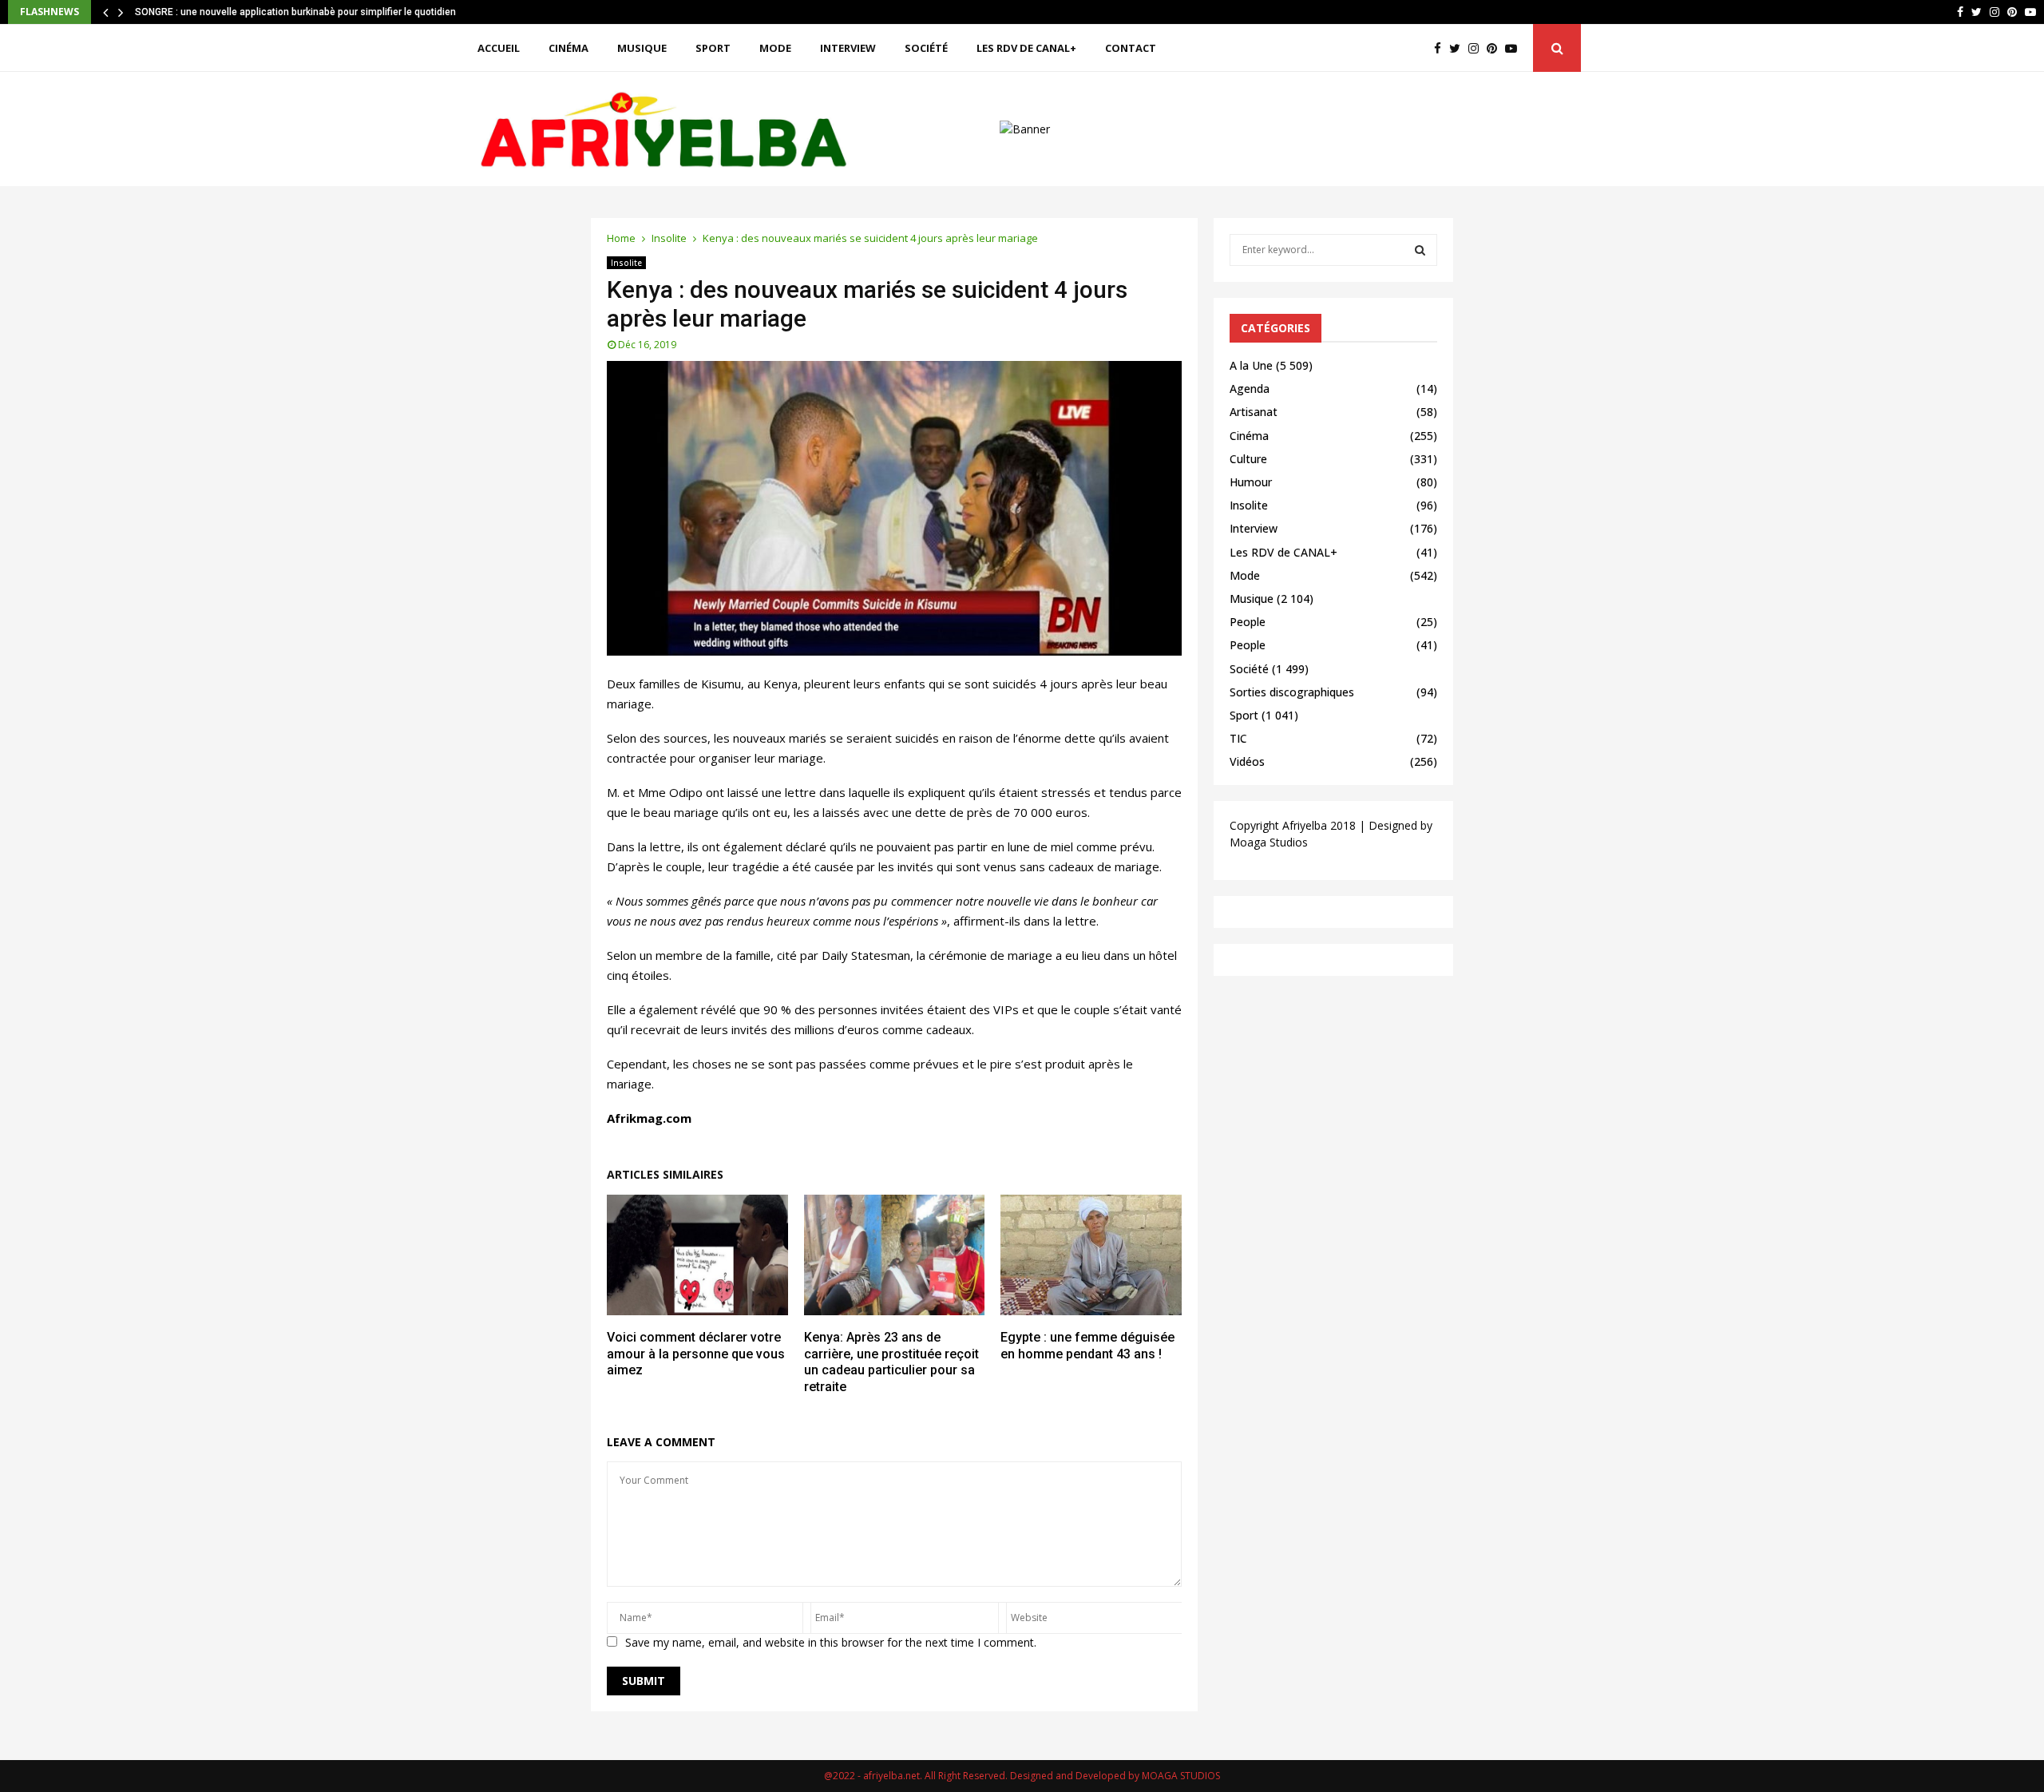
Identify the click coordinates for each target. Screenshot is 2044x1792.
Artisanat (1254, 412)
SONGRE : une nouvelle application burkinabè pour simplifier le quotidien (295, 12)
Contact (1131, 48)
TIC (1238, 738)
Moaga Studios (1269, 842)
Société (926, 48)
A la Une (1251, 365)
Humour (1251, 482)
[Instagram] (1478, 48)
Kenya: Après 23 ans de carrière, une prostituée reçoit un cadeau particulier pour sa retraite (891, 1362)
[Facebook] (1442, 48)
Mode (775, 48)
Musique (642, 48)
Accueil (499, 48)
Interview (848, 48)
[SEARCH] (1420, 250)
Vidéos (1247, 761)
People (1248, 622)
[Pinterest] (1496, 48)
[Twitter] (1459, 48)
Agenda (1250, 389)
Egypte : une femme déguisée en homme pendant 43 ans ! (1087, 1346)
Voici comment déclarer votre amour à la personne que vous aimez (696, 1354)
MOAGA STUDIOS (1181, 1776)
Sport (713, 48)
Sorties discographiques (1292, 692)
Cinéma (568, 48)
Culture (1248, 459)
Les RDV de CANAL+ (1026, 48)
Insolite (626, 263)
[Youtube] (1515, 48)
